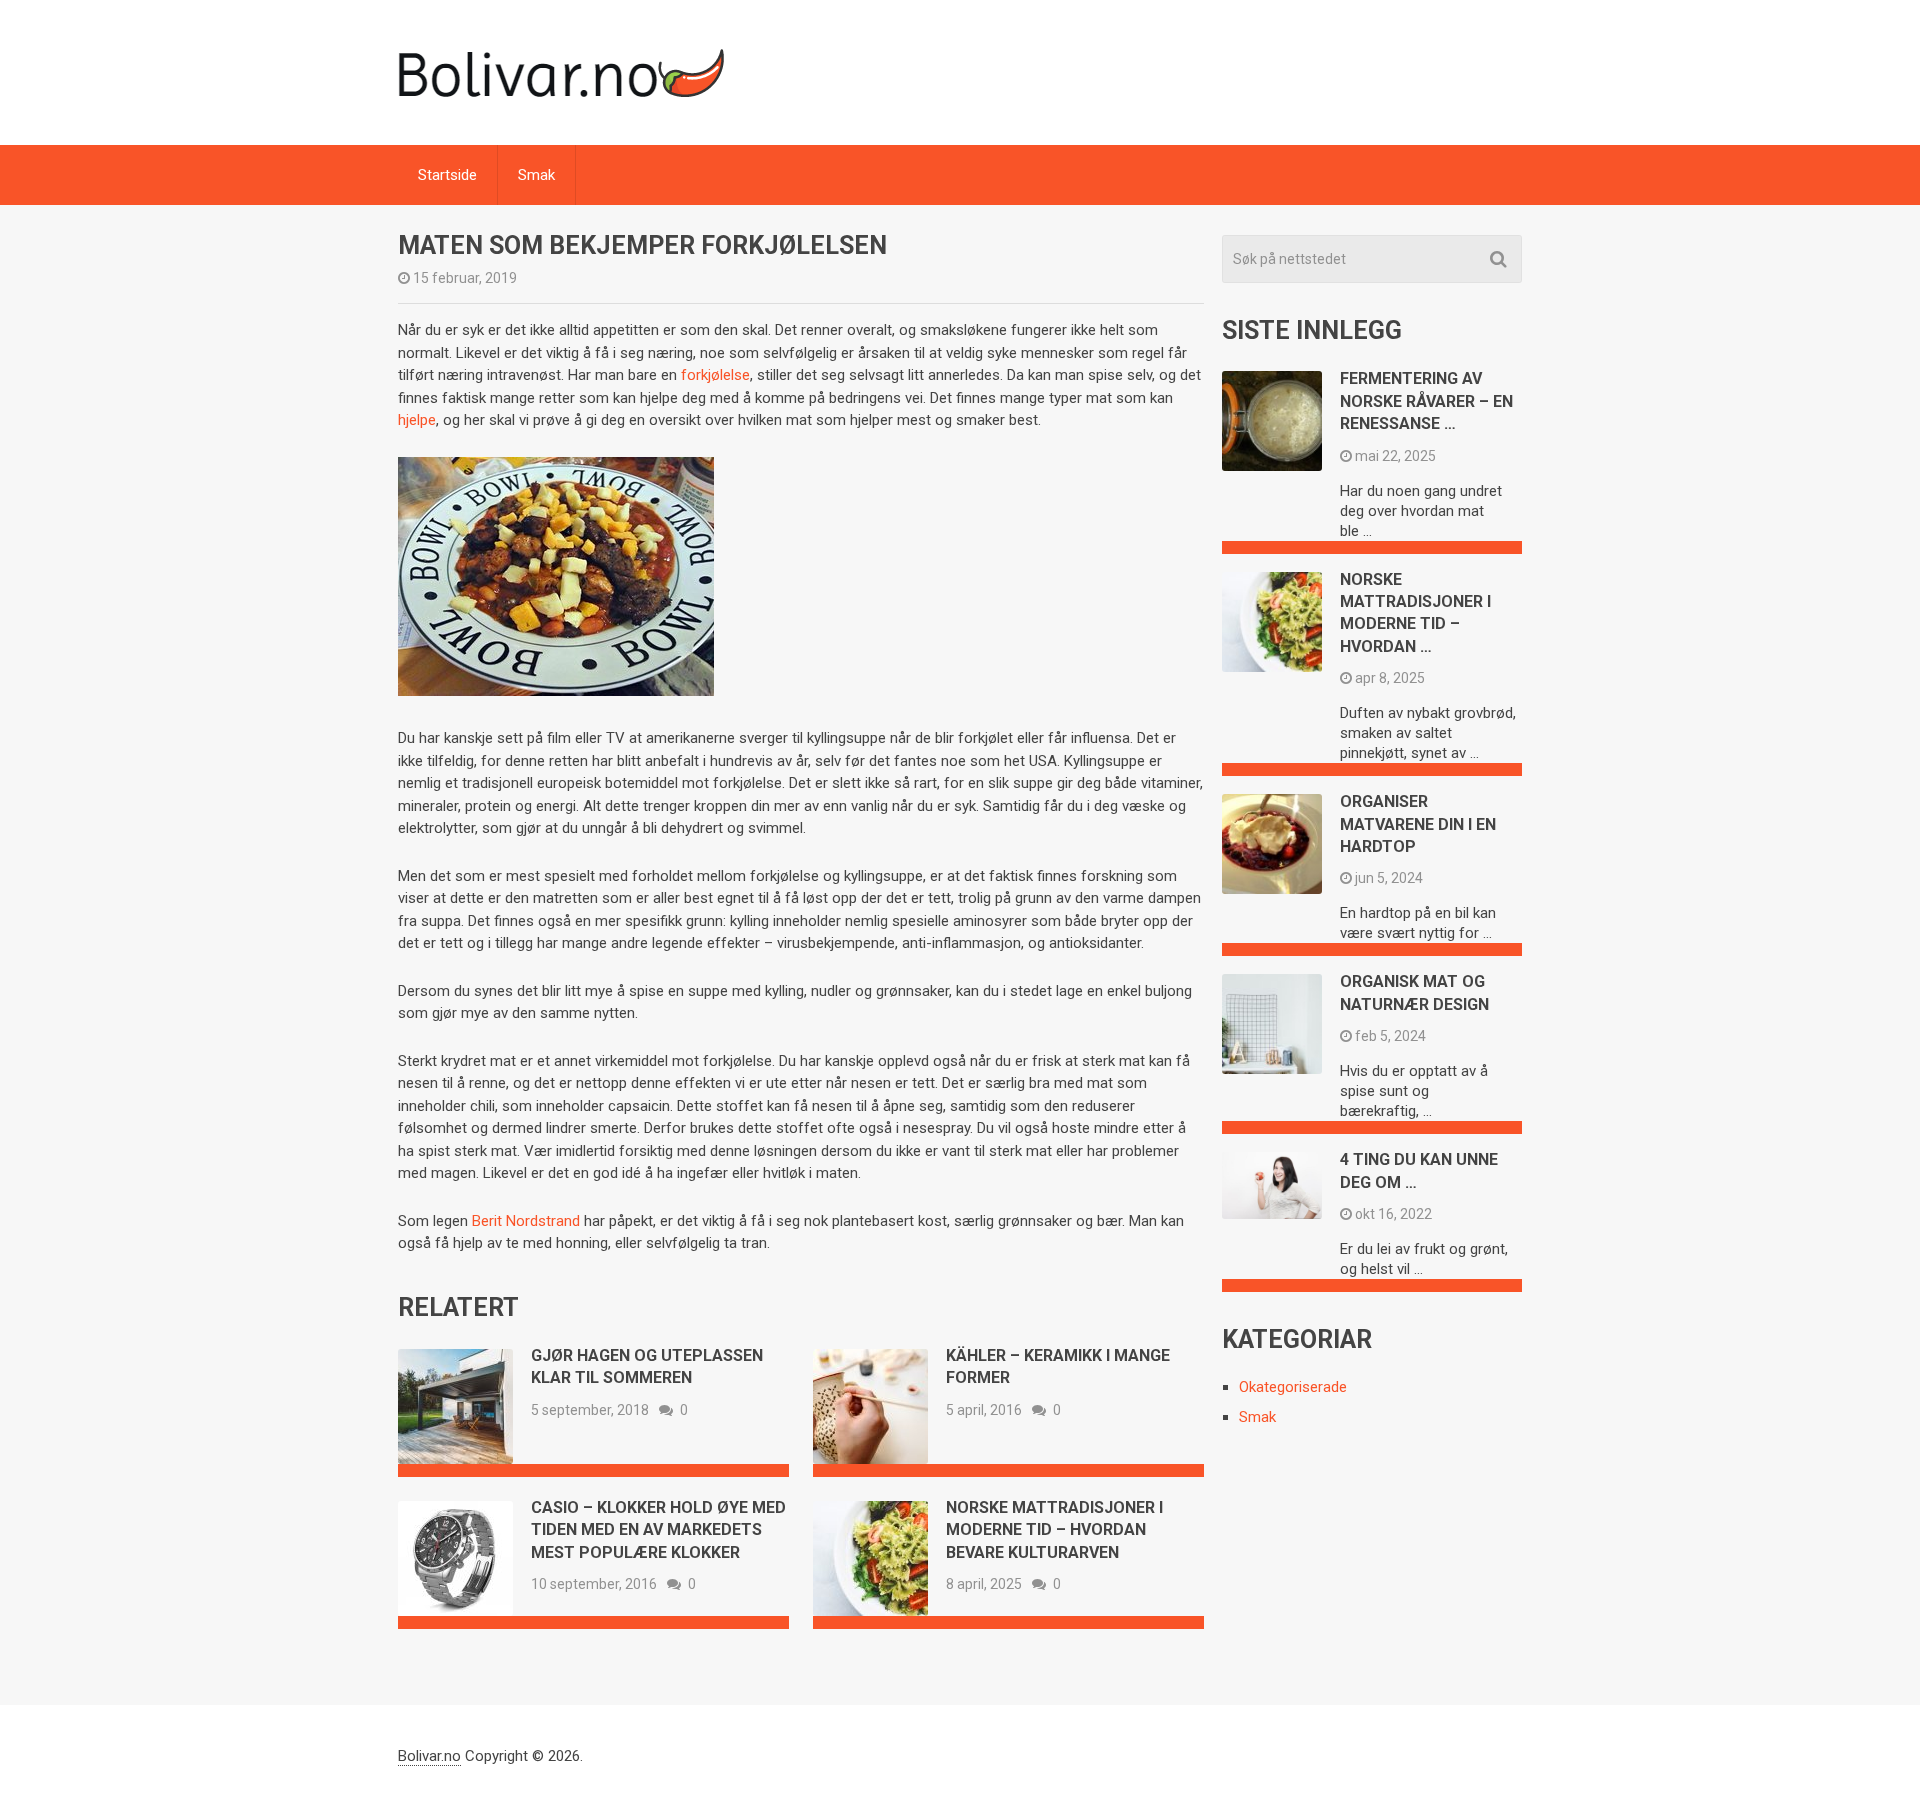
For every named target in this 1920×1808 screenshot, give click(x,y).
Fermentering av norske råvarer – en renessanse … (1426, 401)
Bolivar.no (429, 1756)
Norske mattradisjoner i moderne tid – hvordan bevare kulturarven (1054, 1530)
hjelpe (417, 420)
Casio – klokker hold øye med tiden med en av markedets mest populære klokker (658, 1530)
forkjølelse (715, 375)
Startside (447, 175)
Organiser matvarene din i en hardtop (1418, 824)
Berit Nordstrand (526, 1221)
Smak (536, 175)
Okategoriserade (1293, 1387)
